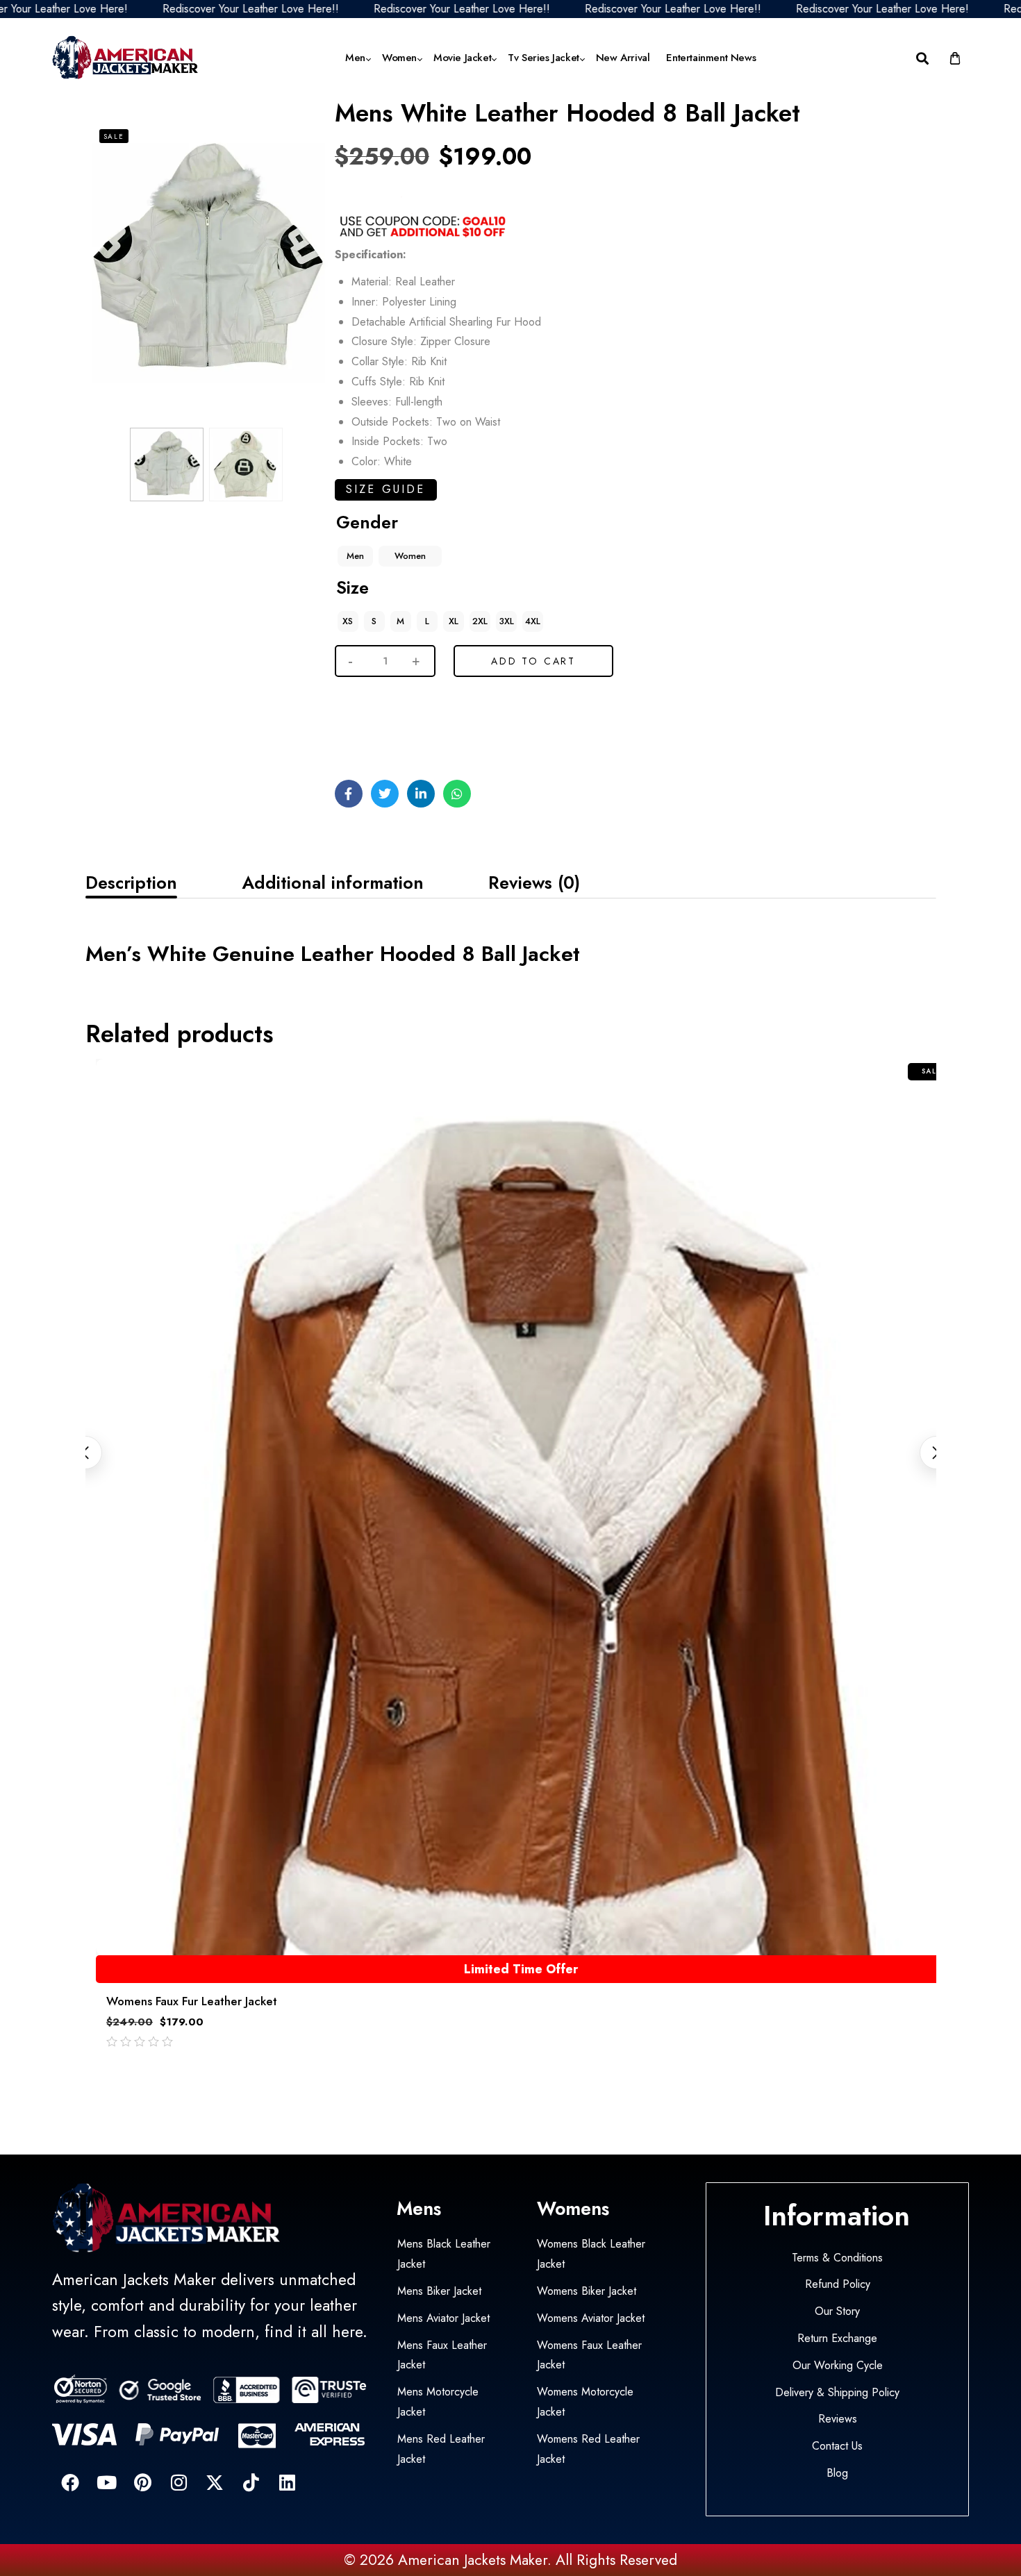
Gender (367, 522)
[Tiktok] (251, 2482)
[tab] (131, 883)
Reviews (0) (534, 883)
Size (352, 587)
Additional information (333, 883)
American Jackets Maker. (473, 2560)
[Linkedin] (287, 2482)
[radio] (355, 556)
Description (131, 883)
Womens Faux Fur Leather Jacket (192, 2001)
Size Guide (386, 489)
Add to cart (533, 661)
